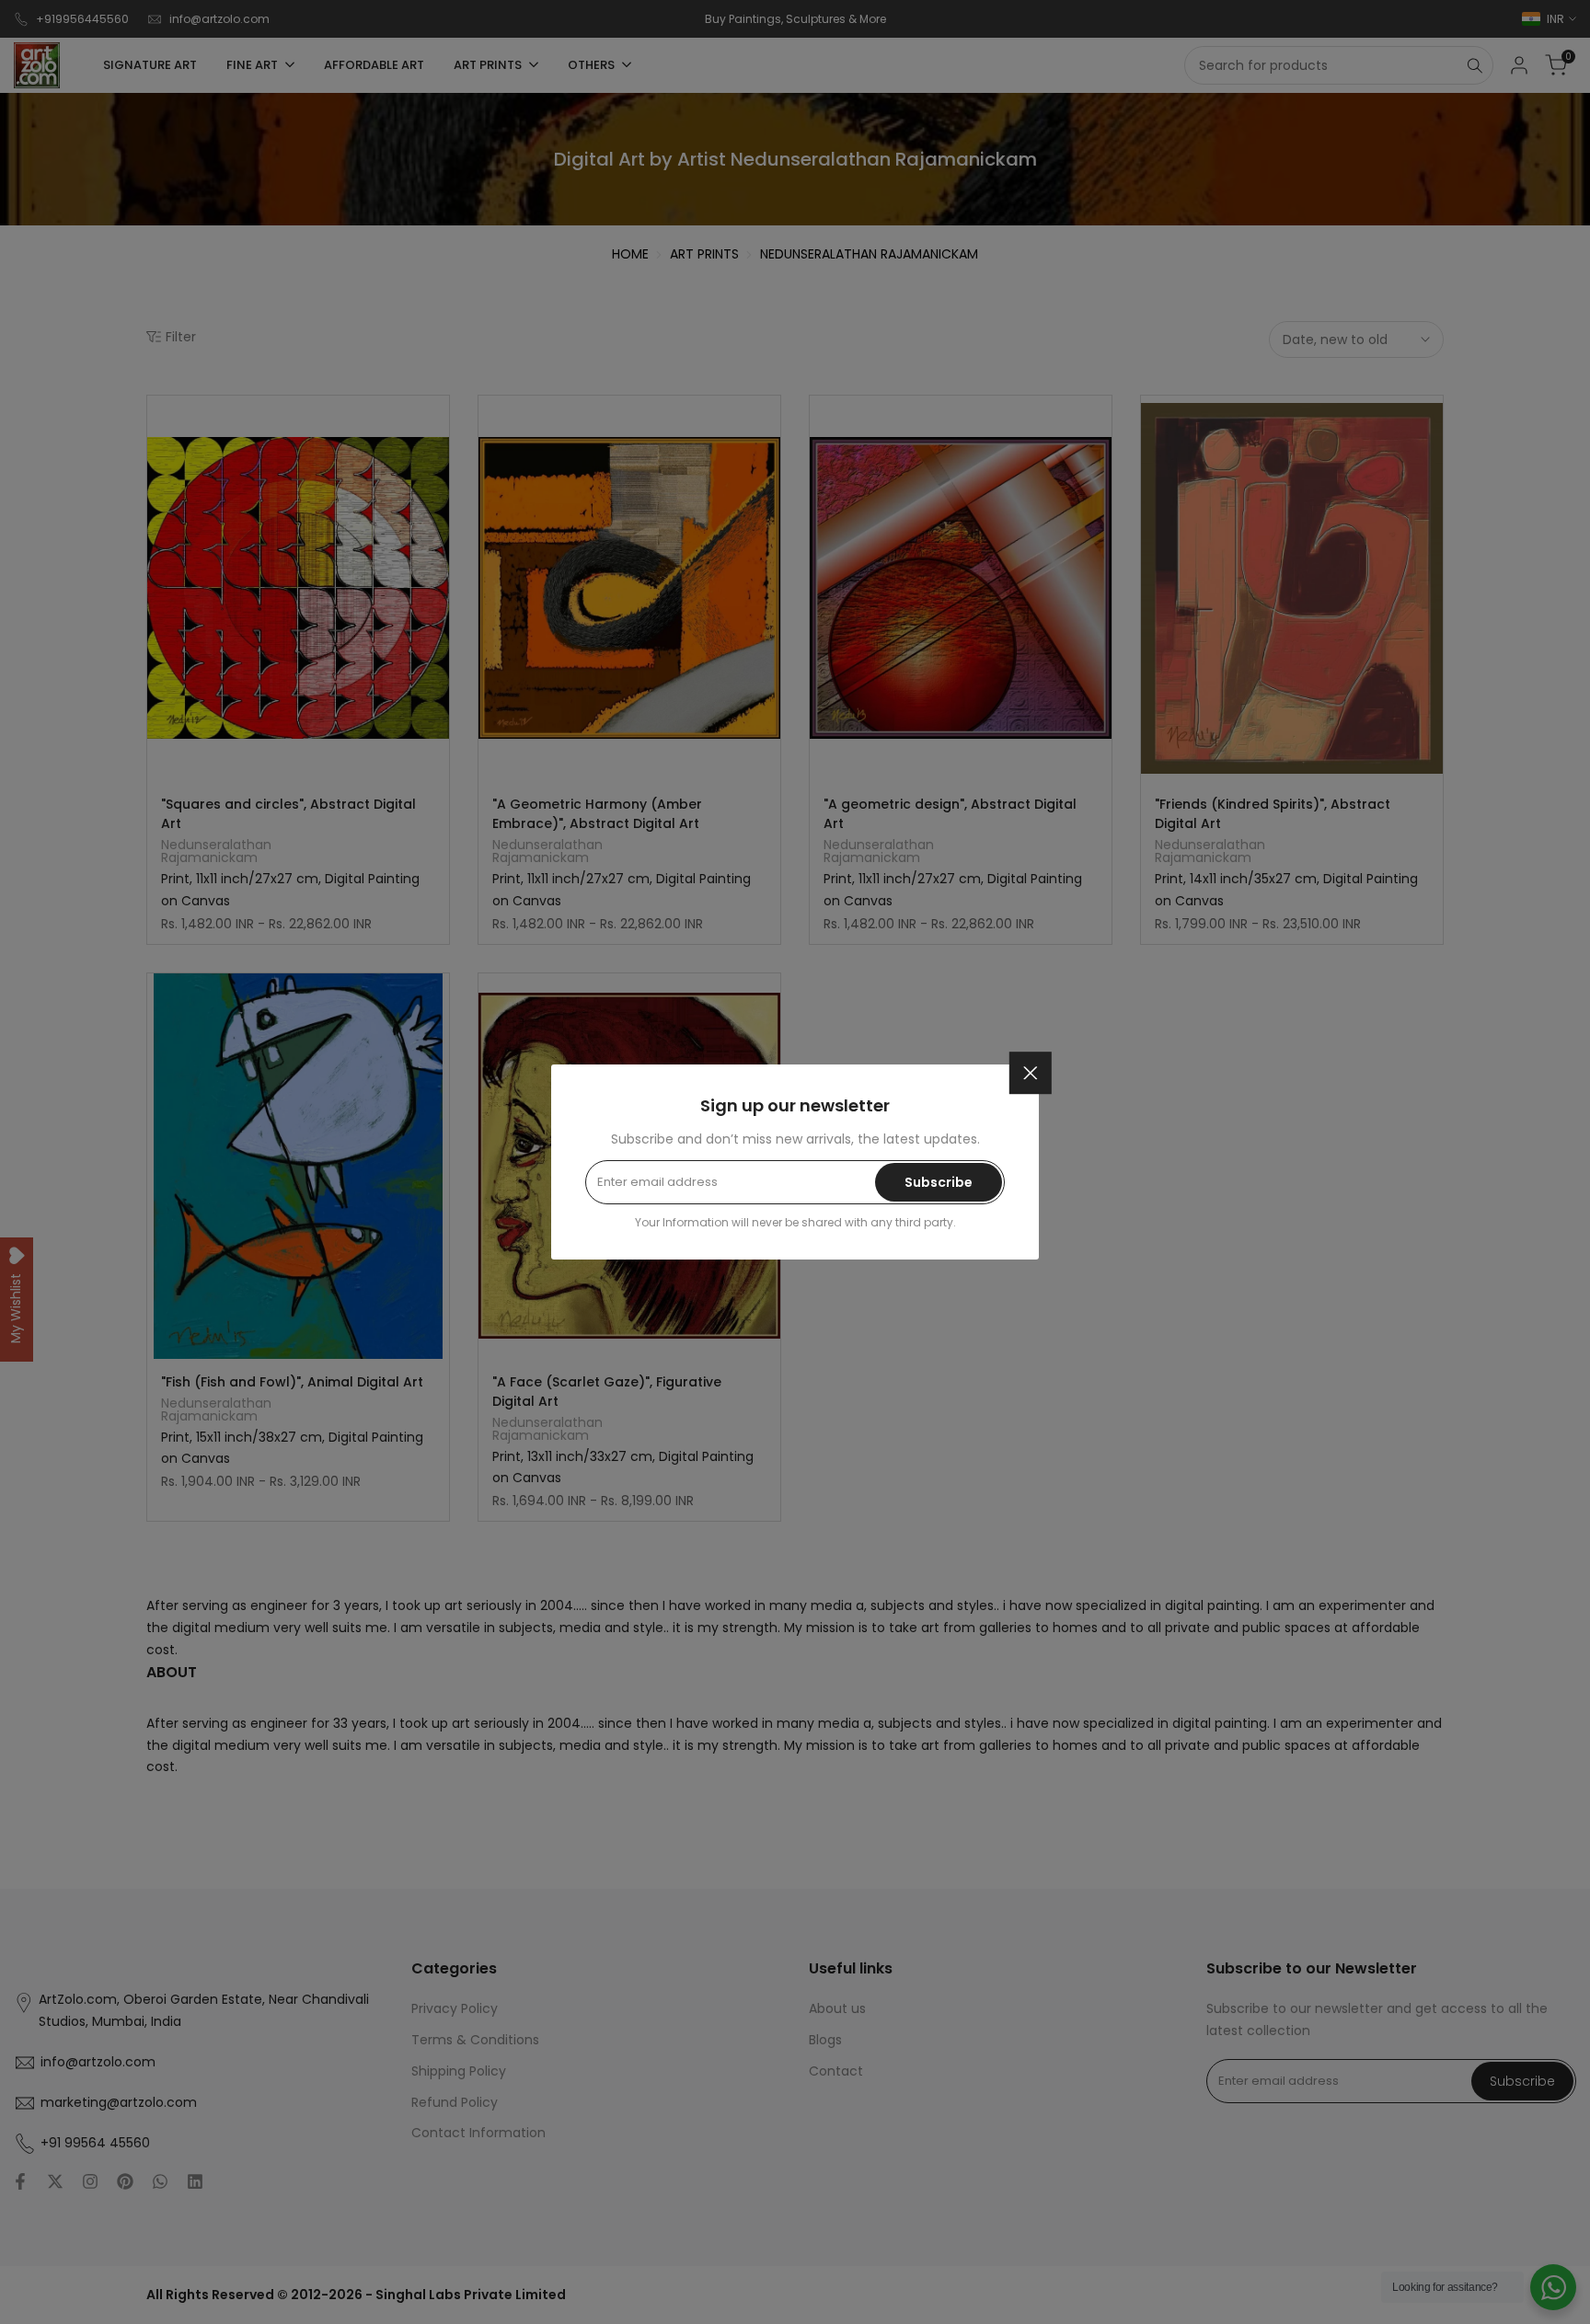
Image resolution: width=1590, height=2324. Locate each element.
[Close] (1031, 1073)
